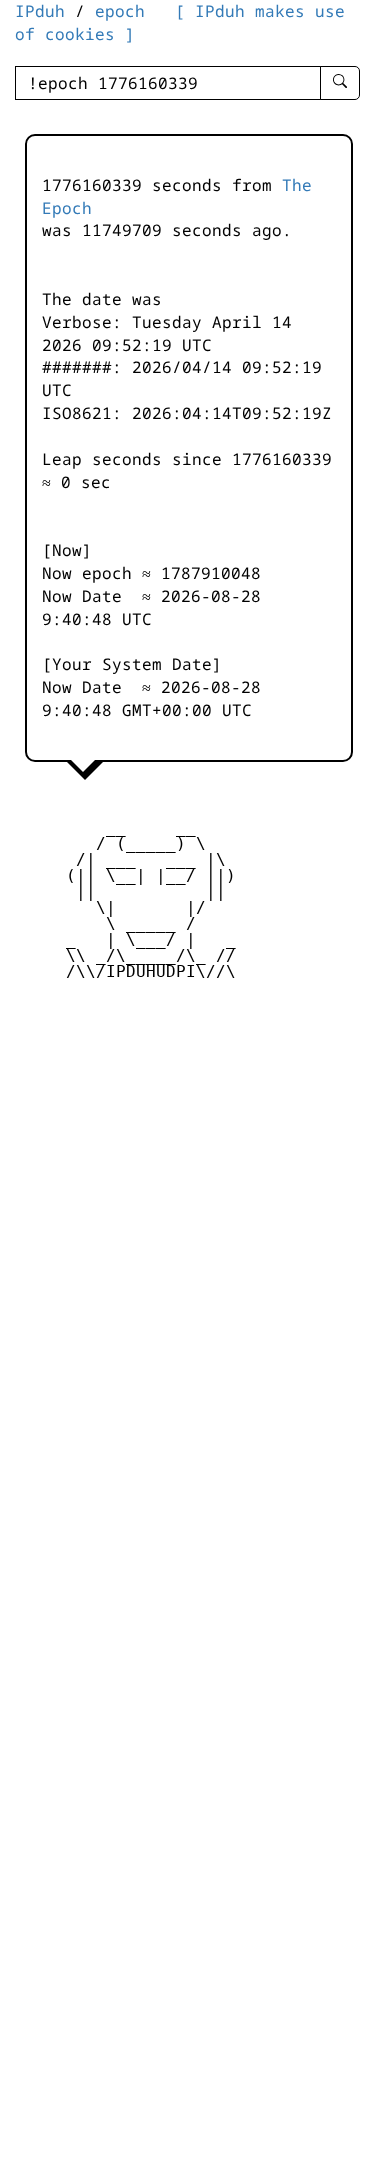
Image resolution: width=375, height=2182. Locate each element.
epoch (120, 11)
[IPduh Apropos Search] (340, 83)
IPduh (40, 11)
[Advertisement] (188, 1145)
